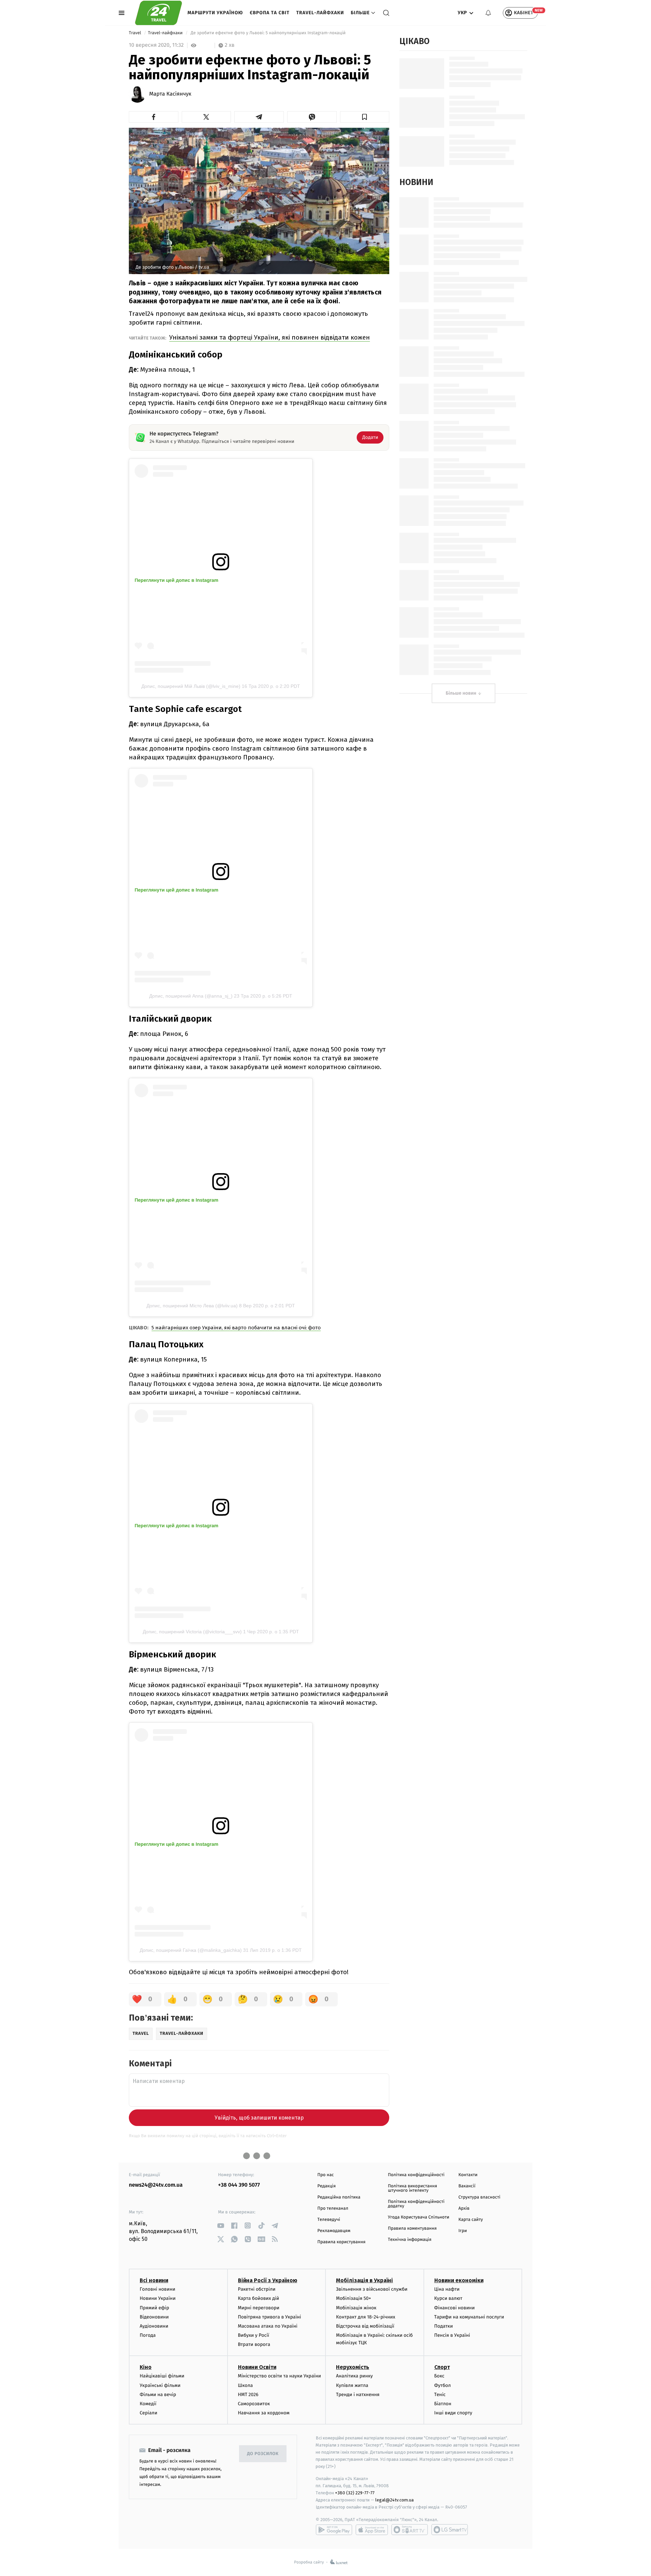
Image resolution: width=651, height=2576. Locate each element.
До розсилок (263, 2454)
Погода (148, 2335)
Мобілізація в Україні (364, 2280)
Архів (464, 2209)
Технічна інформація (410, 2240)
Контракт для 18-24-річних (366, 2317)
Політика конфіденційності (416, 2175)
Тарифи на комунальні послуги (469, 2317)
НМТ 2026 (248, 2395)
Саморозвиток (254, 2404)
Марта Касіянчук (170, 94)
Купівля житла (352, 2385)
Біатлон (443, 2404)
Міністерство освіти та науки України (280, 2376)
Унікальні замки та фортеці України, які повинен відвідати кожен (270, 337)
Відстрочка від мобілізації (365, 2326)
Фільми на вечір (158, 2395)
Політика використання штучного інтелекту (412, 2188)
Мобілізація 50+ (353, 2298)
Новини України (158, 2298)
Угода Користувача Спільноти (419, 2217)
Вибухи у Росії (254, 2335)
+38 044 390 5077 (239, 2185)
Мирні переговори (259, 2308)
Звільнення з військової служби (372, 2289)
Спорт (442, 2367)
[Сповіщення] (488, 13)
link (221, 2225)
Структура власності (479, 2197)
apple (372, 2530)
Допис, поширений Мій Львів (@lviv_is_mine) (191, 686)
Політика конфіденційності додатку (416, 2204)
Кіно (146, 2367)
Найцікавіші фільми (162, 2376)
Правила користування (341, 2242)
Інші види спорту (453, 2413)
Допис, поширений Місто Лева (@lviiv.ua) (192, 1306)
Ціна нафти (447, 2289)
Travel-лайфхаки (320, 13)
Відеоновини (154, 2317)
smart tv (410, 2530)
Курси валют (448, 2298)
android (334, 2530)
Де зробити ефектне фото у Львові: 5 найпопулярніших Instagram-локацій (268, 33)
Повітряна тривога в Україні (270, 2317)
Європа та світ (270, 13)
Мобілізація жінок (356, 2308)
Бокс (439, 2376)
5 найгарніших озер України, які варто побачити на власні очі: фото (236, 1328)
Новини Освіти (257, 2367)
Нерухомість (353, 2367)
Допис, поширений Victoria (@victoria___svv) (192, 1632)
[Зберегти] (365, 117)
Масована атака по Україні (268, 2326)
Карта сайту (471, 2220)
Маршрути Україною (215, 13)
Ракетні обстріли (257, 2289)
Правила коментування (412, 2229)
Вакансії (467, 2186)
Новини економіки (459, 2280)
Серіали (149, 2413)
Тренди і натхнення (358, 2395)
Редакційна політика (339, 2197)
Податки (444, 2326)
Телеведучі (329, 2220)
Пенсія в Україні (452, 2335)
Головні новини (157, 2289)
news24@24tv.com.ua (156, 2185)
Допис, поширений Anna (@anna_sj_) (191, 996)
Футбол (443, 2385)
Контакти (468, 2175)
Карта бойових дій (259, 2298)
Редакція (327, 2186)
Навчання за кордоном (264, 2413)
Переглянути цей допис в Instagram (176, 580)
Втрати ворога (254, 2344)
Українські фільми (160, 2385)
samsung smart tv (450, 2530)
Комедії (148, 2404)
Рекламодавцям (334, 2231)
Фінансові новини (455, 2308)
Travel (136, 33)
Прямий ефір (154, 2308)
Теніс (440, 2395)
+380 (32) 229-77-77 (355, 2493)
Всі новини (154, 2280)
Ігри (463, 2231)
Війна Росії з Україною (268, 2280)
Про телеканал (333, 2209)
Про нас (326, 2175)
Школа (245, 2385)
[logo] (159, 13)
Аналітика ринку (354, 2376)
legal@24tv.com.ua (394, 2500)
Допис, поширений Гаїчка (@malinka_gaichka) (191, 1950)
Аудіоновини (154, 2326)
